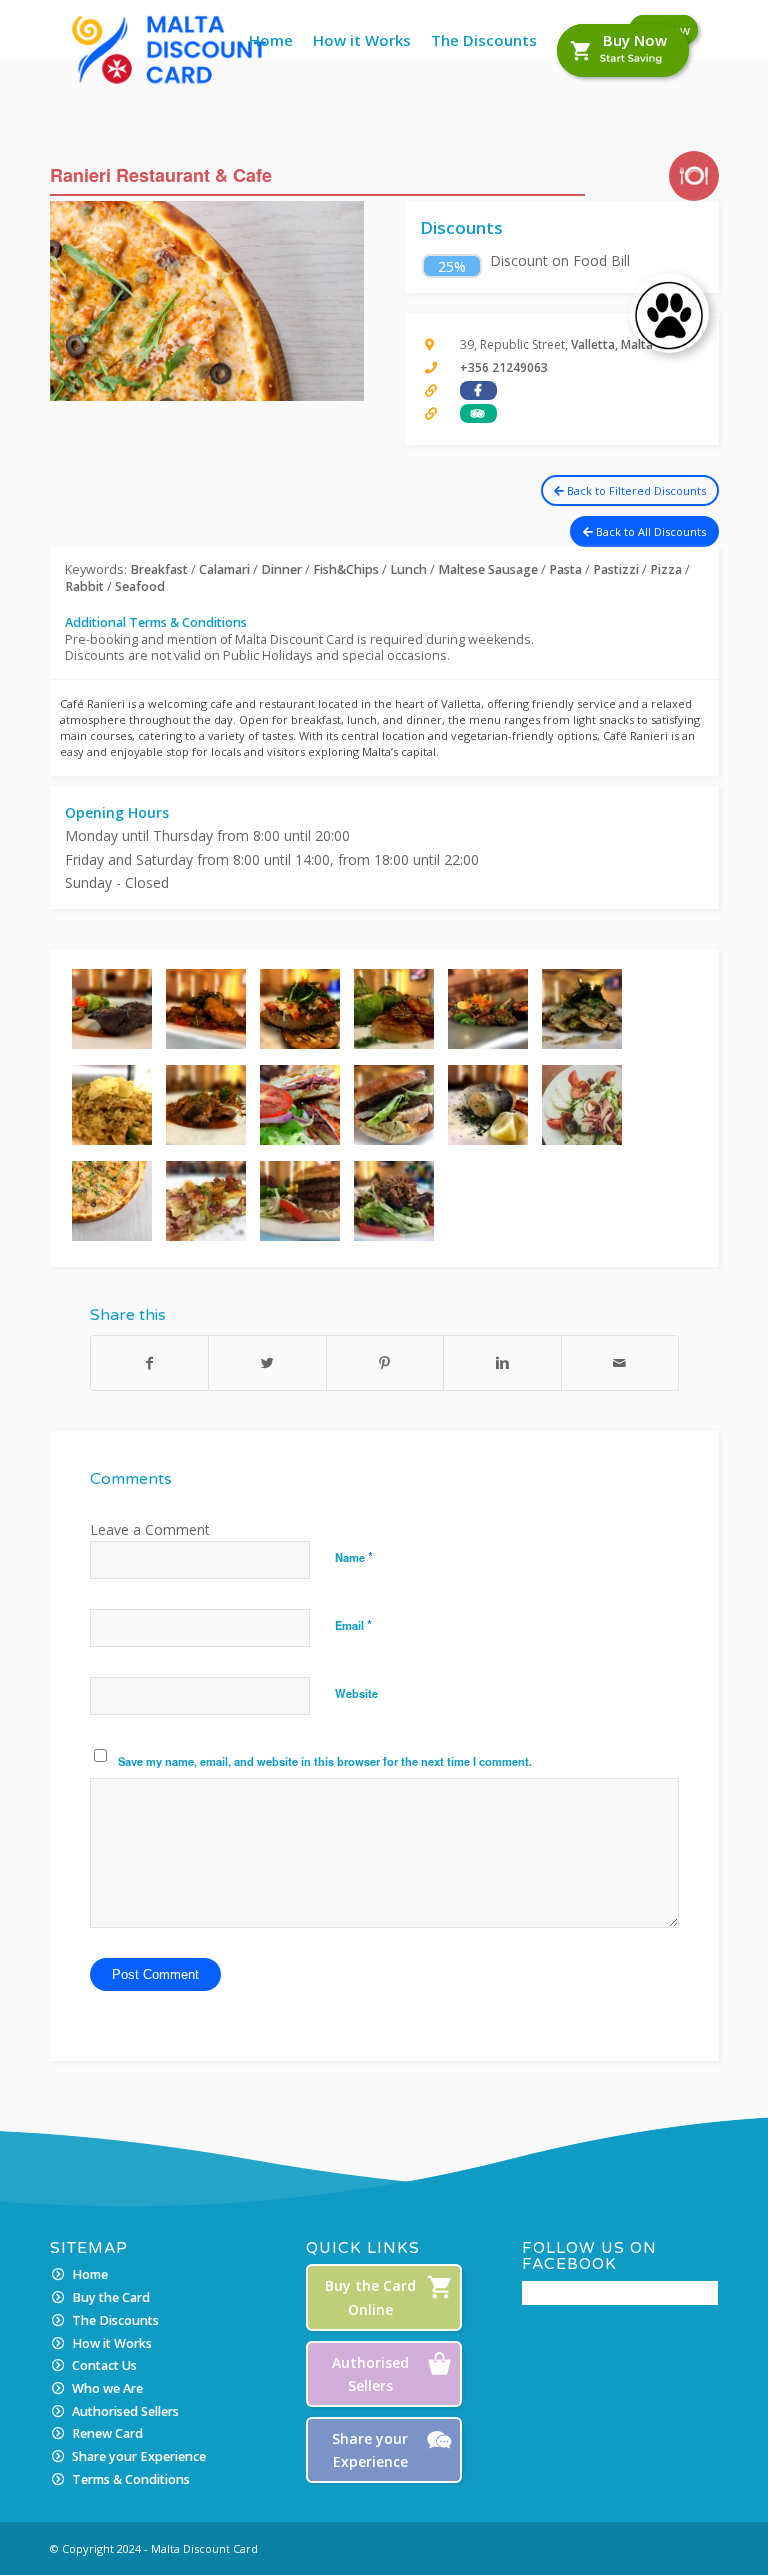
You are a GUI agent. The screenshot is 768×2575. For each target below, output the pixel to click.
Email (353, 1624)
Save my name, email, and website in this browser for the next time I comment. (325, 1761)
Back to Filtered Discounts (635, 490)
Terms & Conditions (131, 2479)
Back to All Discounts (649, 531)
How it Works (112, 2343)
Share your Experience (139, 2456)
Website (356, 1693)
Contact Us (104, 2365)
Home (90, 2274)
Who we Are (107, 2388)
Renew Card (107, 2433)
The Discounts (115, 2320)
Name (354, 1556)
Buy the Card (111, 2297)
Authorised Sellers (125, 2411)
